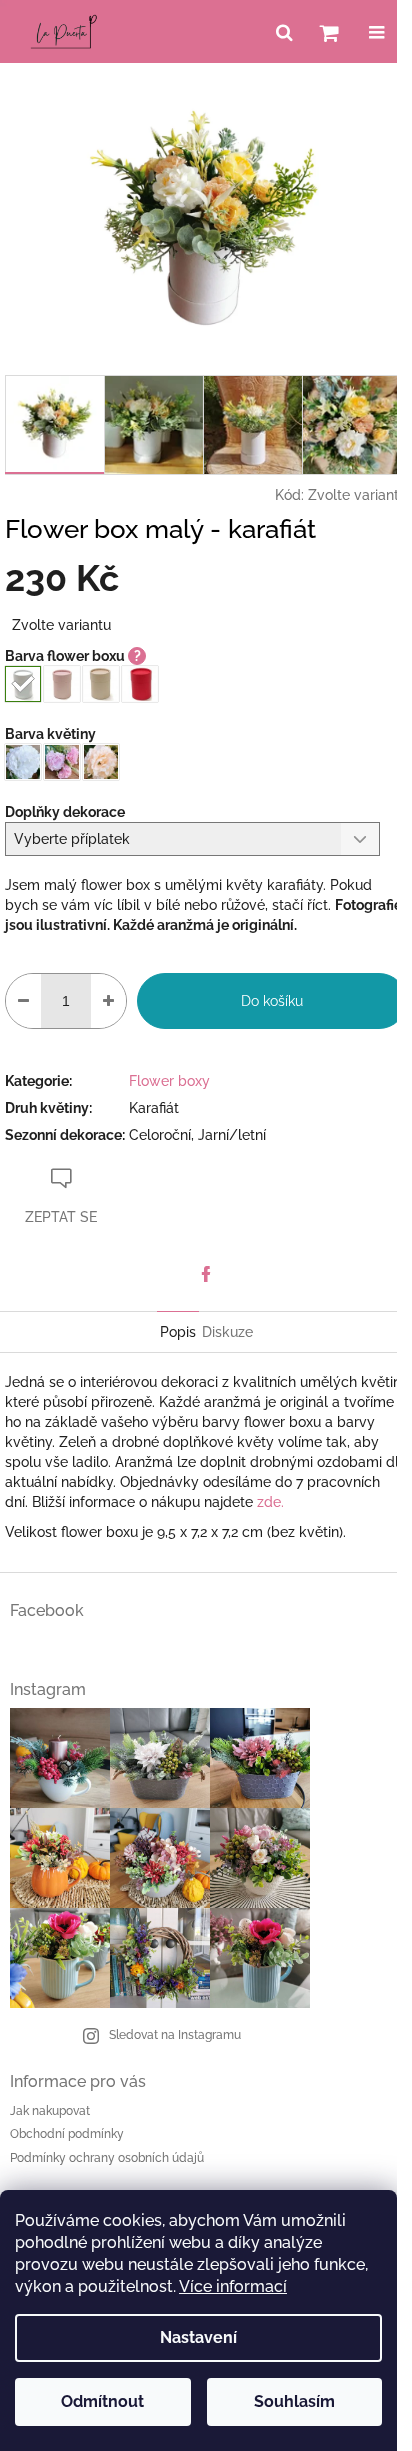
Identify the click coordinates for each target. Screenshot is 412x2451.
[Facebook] (206, 1274)
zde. (270, 1502)
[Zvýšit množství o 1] (108, 1001)
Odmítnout (102, 2401)
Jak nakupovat (50, 2111)
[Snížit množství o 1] (23, 1001)
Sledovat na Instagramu (175, 2035)
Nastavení (198, 2337)
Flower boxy (169, 1081)
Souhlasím (294, 2401)
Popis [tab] (178, 1332)
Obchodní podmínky (67, 2134)
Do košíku (272, 1001)
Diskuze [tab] (227, 1332)
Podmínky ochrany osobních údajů (107, 2158)
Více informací (233, 2286)
